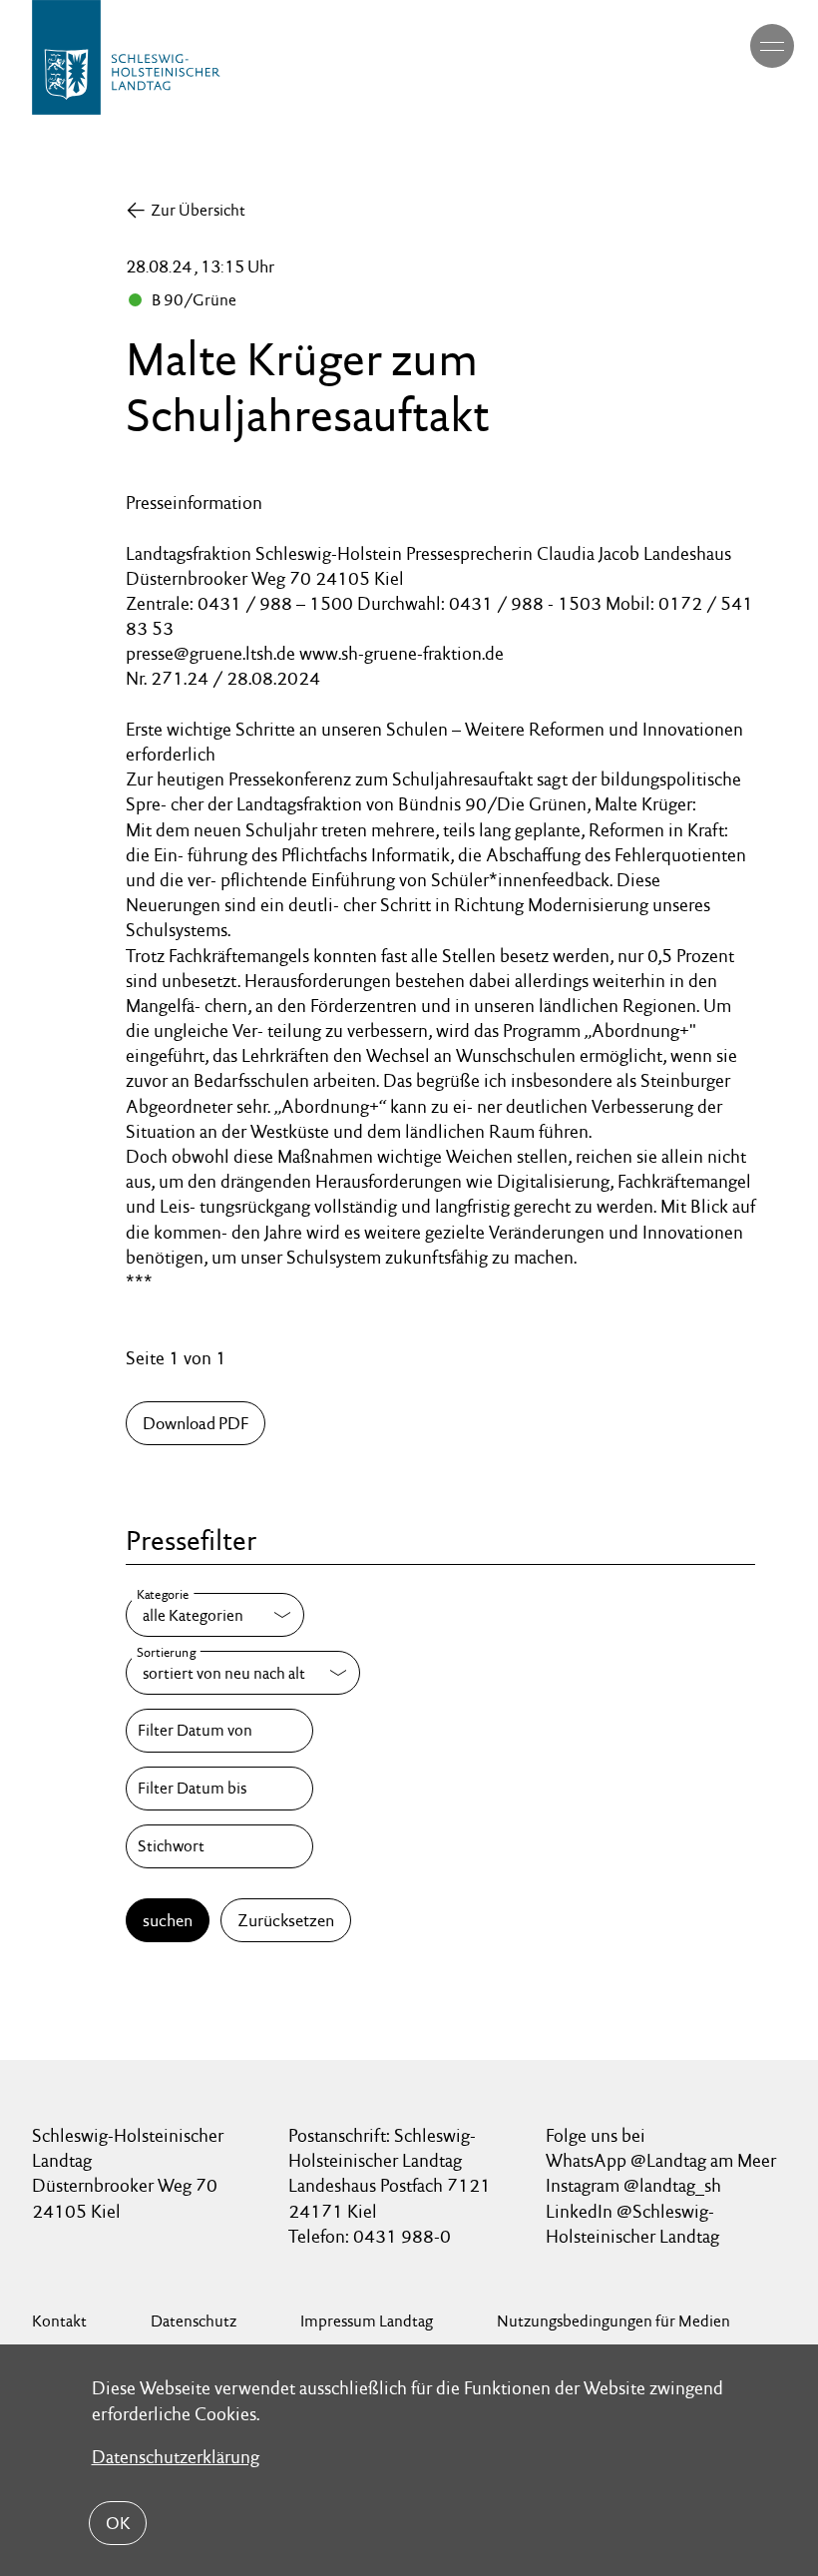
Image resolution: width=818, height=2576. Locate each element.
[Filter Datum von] (219, 1731)
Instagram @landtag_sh (635, 2185)
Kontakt (59, 2321)
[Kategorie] (215, 1615)
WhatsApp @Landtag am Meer (661, 2160)
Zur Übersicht (198, 210)
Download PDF (196, 1423)
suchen (168, 1920)
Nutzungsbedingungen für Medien (613, 2321)
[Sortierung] (243, 1673)
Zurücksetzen (286, 1920)
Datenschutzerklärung (176, 2457)
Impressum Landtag (367, 2321)
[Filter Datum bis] (219, 1789)
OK (118, 2523)
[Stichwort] (219, 1846)
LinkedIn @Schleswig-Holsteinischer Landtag (632, 2224)
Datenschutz (194, 2321)
